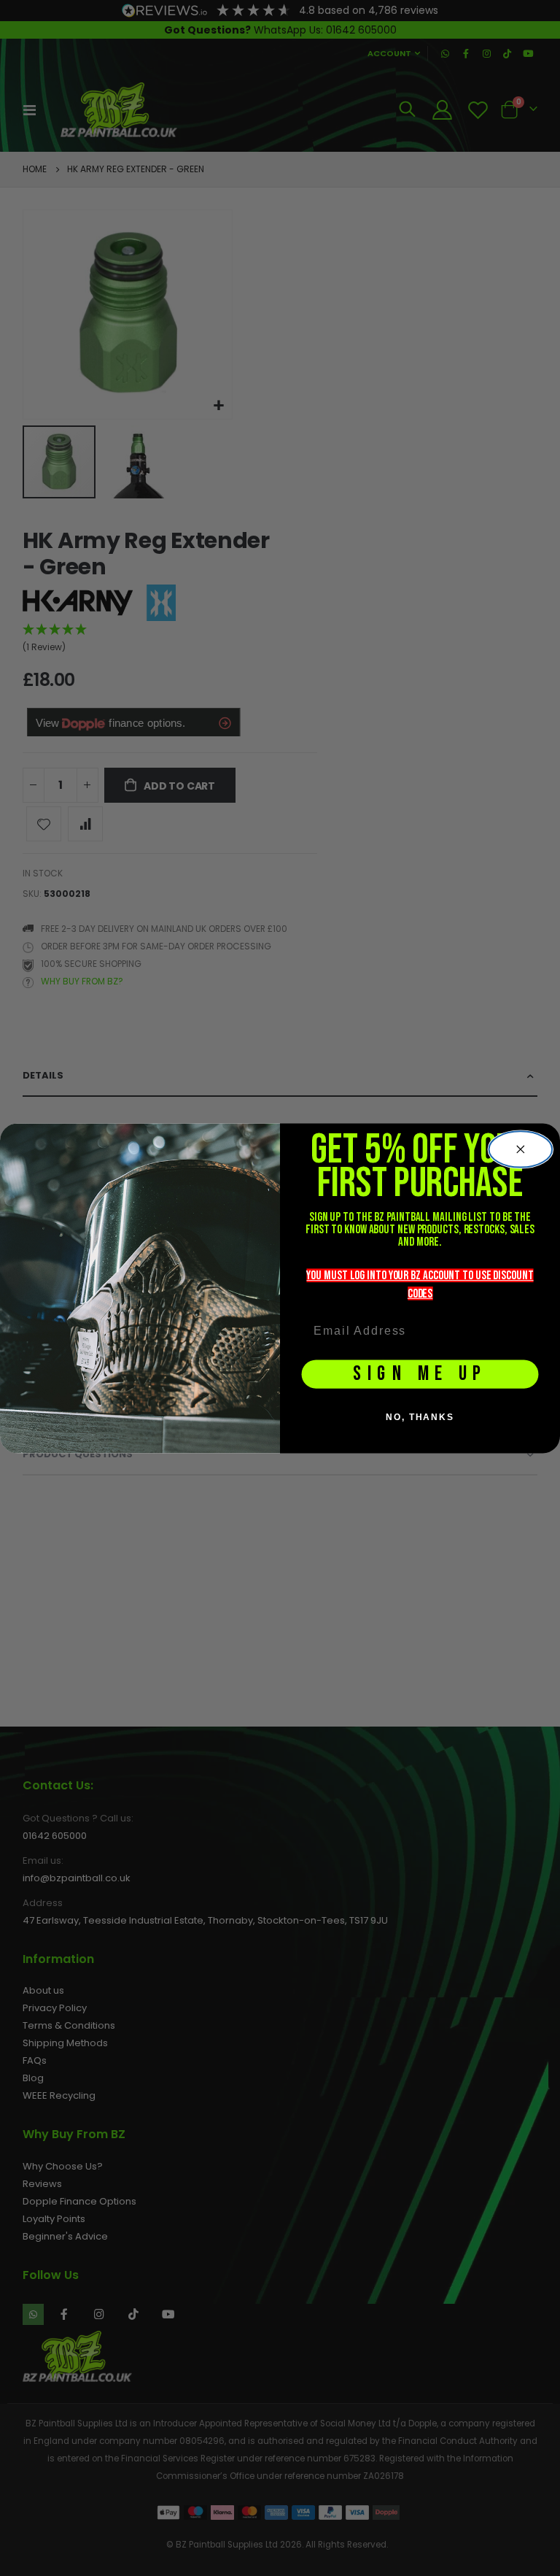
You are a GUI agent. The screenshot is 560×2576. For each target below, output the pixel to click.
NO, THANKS (420, 1417)
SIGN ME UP (420, 1373)
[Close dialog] (521, 1149)
